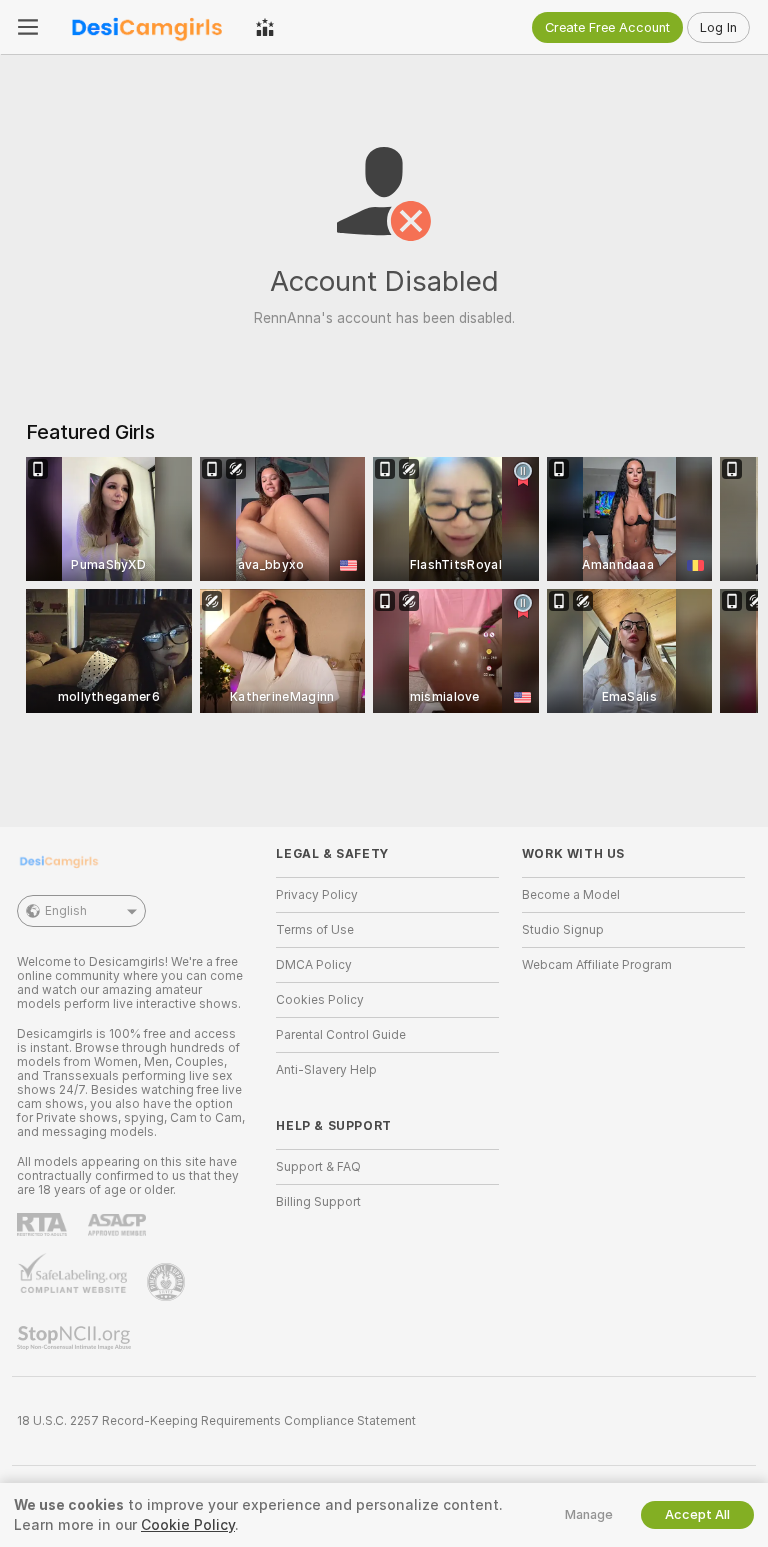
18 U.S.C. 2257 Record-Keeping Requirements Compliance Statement (216, 1421)
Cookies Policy (320, 1000)
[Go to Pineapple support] (168, 1282)
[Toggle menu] (28, 27)
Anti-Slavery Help (326, 1070)
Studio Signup (563, 930)
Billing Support (318, 1202)
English (66, 911)
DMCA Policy (314, 965)
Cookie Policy (188, 1525)
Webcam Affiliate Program (597, 965)
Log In (718, 27)
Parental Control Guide (341, 1035)
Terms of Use (315, 930)
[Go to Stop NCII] (76, 1338)
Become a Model (571, 895)
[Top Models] (265, 27)
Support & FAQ (318, 1167)
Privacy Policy (317, 895)
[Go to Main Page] (147, 27)
